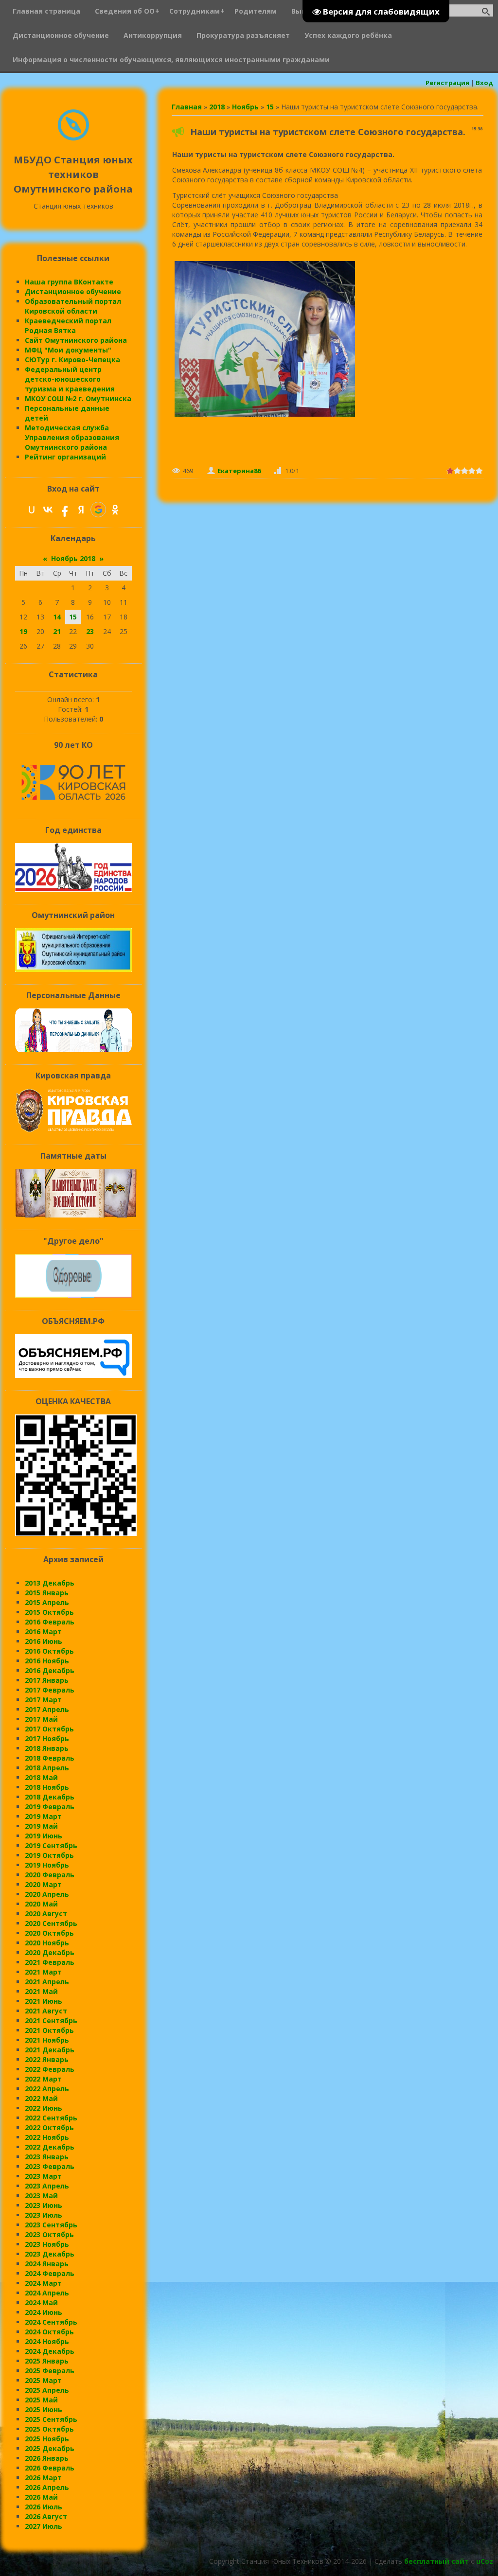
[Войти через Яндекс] (81, 510)
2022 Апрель (47, 2089)
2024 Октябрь (49, 2332)
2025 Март (43, 2380)
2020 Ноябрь (47, 1943)
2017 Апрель (47, 1709)
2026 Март (43, 2478)
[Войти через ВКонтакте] (48, 510)
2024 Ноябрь (47, 2341)
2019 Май (41, 1826)
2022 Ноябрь (47, 2137)
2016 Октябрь (49, 1651)
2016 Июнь (44, 1641)
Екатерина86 (239, 471)
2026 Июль (44, 2507)
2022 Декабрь (50, 2147)
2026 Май (41, 2497)
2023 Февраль (50, 2166)
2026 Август (46, 2516)
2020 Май (41, 1904)
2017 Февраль (50, 1690)
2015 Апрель (47, 1602)
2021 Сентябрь (51, 2020)
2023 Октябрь (49, 2234)
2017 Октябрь (49, 1729)
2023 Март (43, 2176)
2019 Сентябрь (51, 1845)
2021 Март (43, 1972)
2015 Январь (47, 1593)
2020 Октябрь (49, 1933)
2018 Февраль (50, 1758)
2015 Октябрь (49, 1612)
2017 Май (41, 1719)
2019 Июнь (44, 1836)
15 (270, 107)
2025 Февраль (50, 2371)
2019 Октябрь (49, 1855)
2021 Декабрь (50, 2050)
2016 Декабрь (50, 1670)
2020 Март (43, 1884)
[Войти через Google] (98, 510)
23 (90, 631)
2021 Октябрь (49, 2030)
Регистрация (447, 83)
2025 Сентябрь (51, 2419)
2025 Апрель (47, 2390)
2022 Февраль (50, 2069)
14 (57, 617)
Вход (484, 83)
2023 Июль (44, 2215)
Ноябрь (245, 107)
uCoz (485, 2561)
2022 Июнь (44, 2108)
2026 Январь (47, 2458)
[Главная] (73, 138)
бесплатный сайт (436, 2561)
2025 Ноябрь (47, 2439)
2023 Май (41, 2196)
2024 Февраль (50, 2273)
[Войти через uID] (32, 510)
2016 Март (43, 1632)
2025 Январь (47, 2361)
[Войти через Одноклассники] (115, 510)
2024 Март (43, 2283)
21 (57, 631)
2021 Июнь (44, 2001)
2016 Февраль (50, 1622)
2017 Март (43, 1700)
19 (23, 631)
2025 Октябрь (49, 2429)
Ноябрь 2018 (73, 558)
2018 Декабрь (50, 1797)
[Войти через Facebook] (65, 510)
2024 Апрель (47, 2293)
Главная (187, 107)
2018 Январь (47, 1748)
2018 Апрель (47, 1768)
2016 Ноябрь (47, 1661)
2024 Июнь (44, 2312)
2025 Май (41, 2400)
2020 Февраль (50, 1875)
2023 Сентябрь (51, 2225)
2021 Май (41, 1991)
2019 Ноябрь (47, 1865)
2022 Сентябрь (51, 2118)
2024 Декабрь (50, 2351)
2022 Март (43, 2079)
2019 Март (43, 1816)
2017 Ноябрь (47, 1738)
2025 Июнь (44, 2409)
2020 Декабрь (50, 1952)
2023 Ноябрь (47, 2244)
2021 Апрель (47, 1982)
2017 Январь (47, 1680)
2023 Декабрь (50, 2254)
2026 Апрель (47, 2487)
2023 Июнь (44, 2205)
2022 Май (41, 2098)
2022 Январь (47, 2059)
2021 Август (46, 2011)
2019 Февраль (50, 1807)
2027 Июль (44, 2526)
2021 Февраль (50, 1962)
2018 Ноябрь (47, 1787)
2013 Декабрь (50, 1583)
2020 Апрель (47, 1894)
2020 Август (46, 1914)
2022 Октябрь (49, 2127)
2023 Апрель (47, 2186)
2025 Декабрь (50, 2448)
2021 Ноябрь (47, 2040)
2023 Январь (47, 2157)
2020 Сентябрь (51, 1923)
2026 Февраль (50, 2468)
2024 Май (41, 2303)
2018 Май (41, 1777)
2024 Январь (47, 2264)
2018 (217, 107)
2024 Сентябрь (51, 2322)
